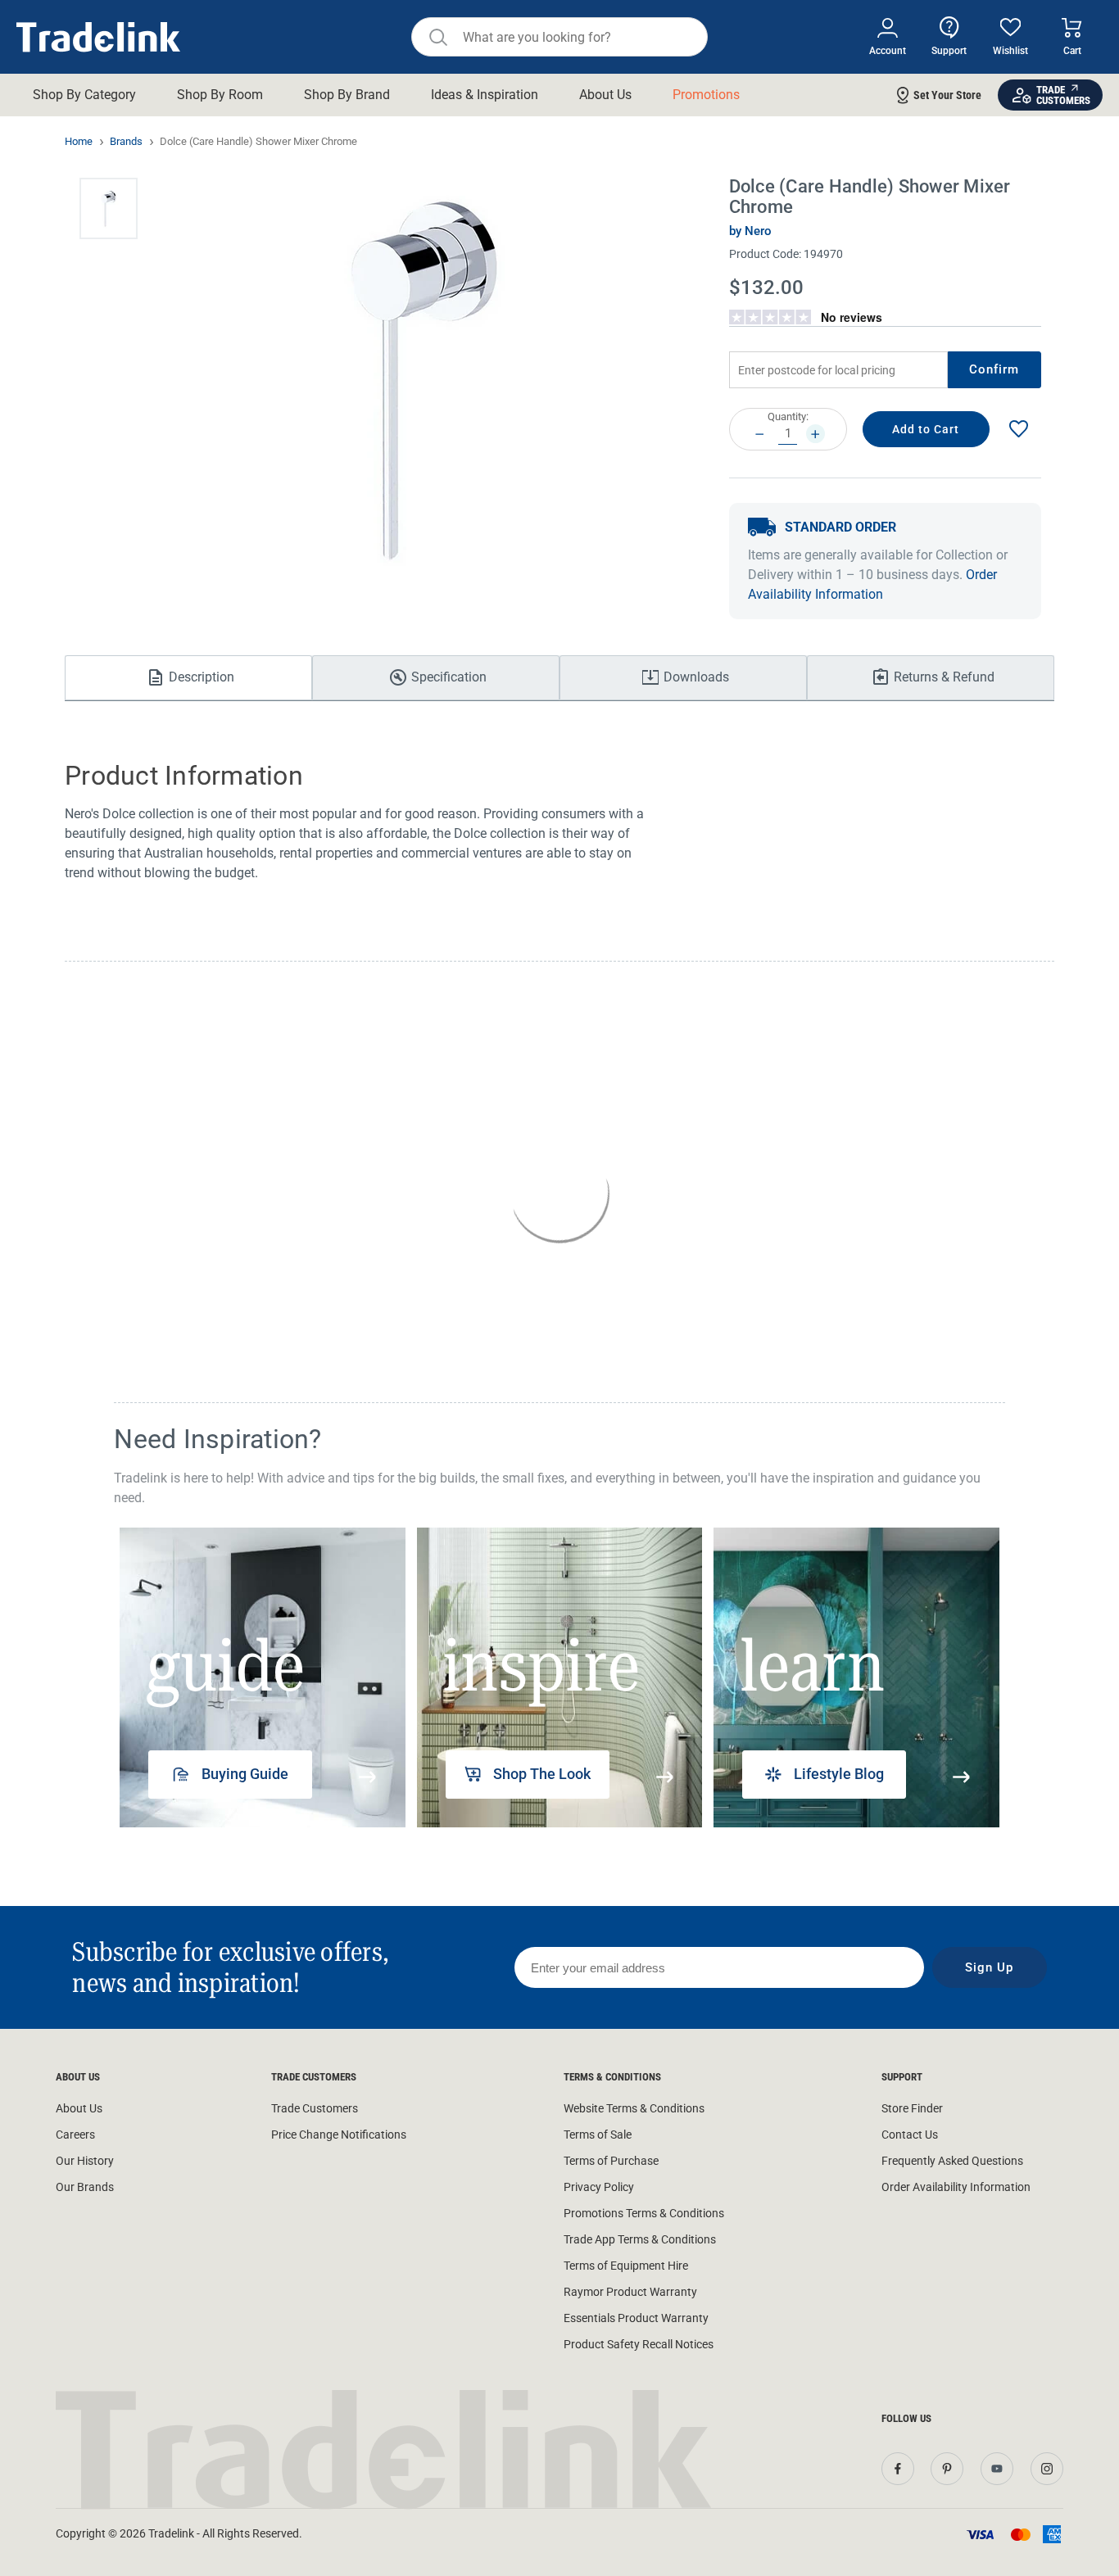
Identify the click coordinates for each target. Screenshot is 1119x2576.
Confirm (994, 369)
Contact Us (910, 2135)
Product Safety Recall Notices (639, 2344)
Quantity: (788, 417)
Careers (75, 2135)
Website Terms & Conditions (634, 2108)
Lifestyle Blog (839, 1774)
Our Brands (85, 2187)
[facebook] (898, 2469)
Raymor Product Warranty (630, 2292)
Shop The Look (542, 1774)
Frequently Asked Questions (952, 2161)
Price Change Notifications (339, 2135)
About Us (79, 2108)
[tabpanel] (262, 1677)
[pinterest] (947, 2469)
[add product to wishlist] (1018, 430)
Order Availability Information (956, 2187)
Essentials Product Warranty (636, 2318)
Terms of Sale (598, 2135)
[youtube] (997, 2469)
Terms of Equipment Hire (626, 2266)
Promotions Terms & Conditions (644, 2213)
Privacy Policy (599, 2187)
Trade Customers (315, 2108)
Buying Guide (245, 1774)
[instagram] (1047, 2469)
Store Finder (912, 2108)
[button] (109, 208)
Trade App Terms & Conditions (640, 2239)
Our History (85, 2161)
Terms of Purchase (611, 2161)
